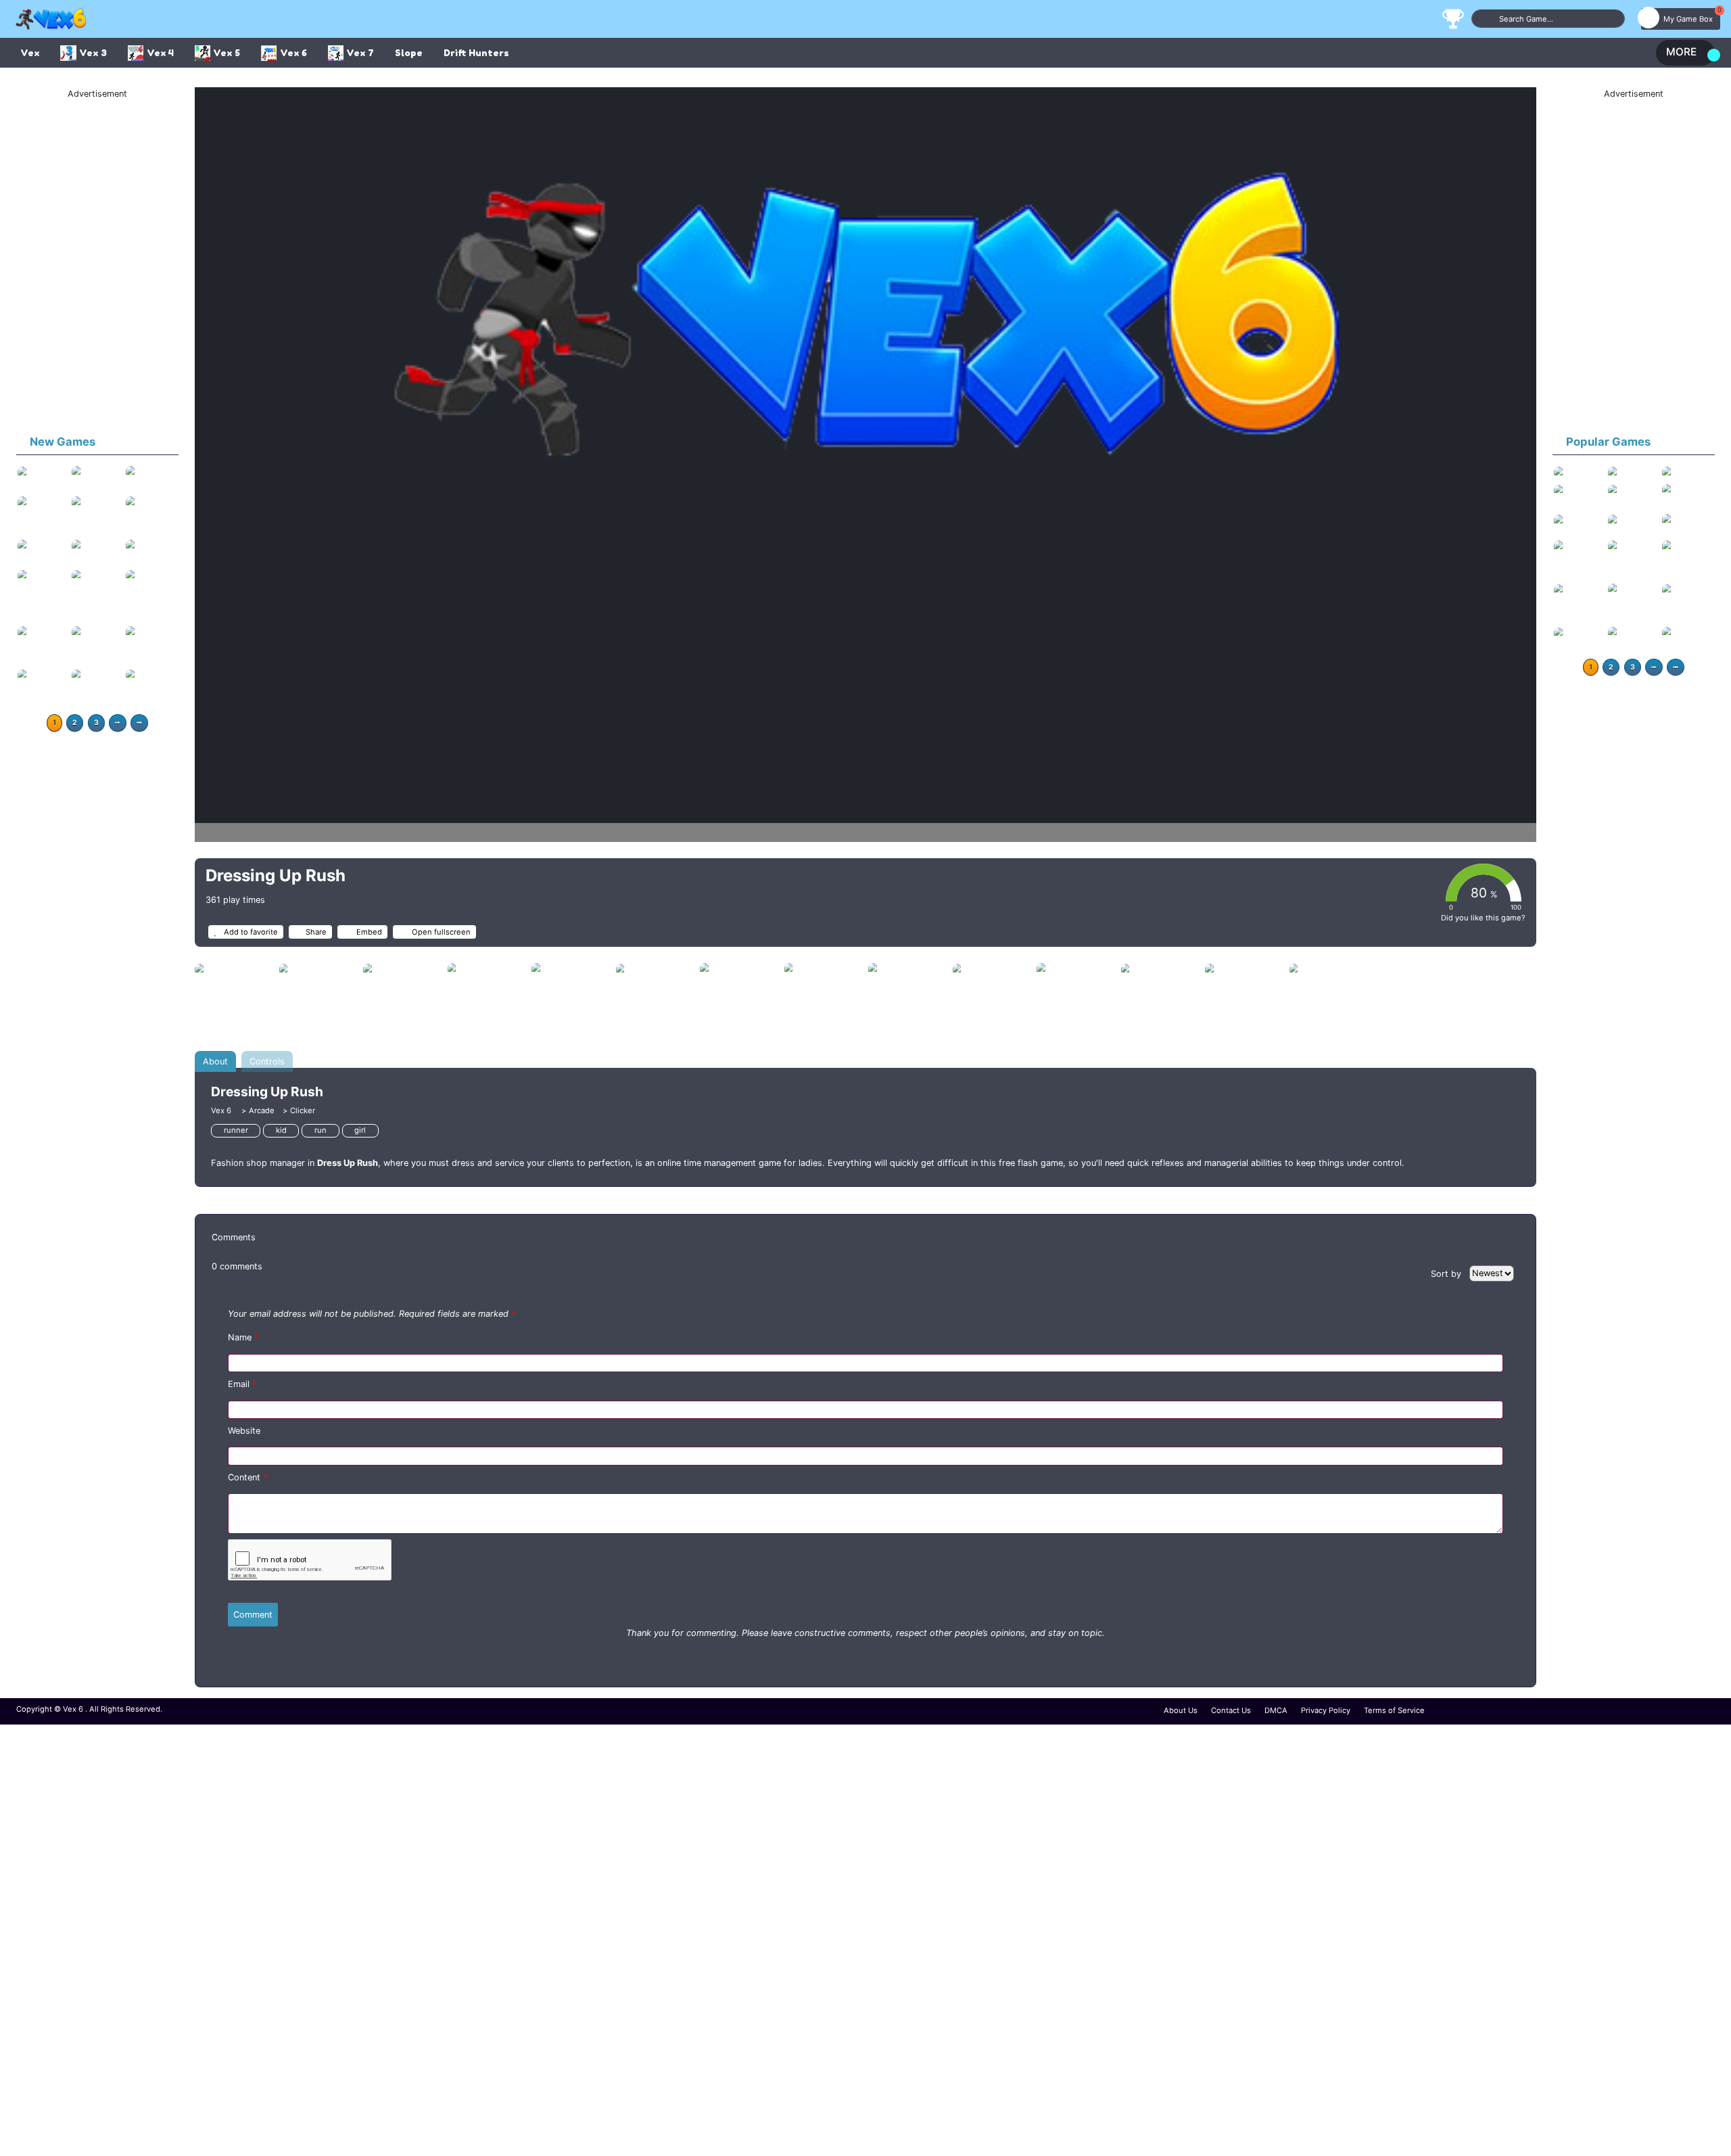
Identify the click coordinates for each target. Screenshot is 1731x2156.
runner (236, 1130)
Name (243, 1337)
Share (316, 932)
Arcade (262, 1110)
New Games (63, 442)
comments (237, 1266)
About (215, 1061)
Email (242, 1384)
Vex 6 (222, 1110)
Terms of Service (1394, 1710)
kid (281, 1130)
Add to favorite (250, 932)
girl (360, 1130)
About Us (1181, 1710)
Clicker (303, 1110)
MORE (1681, 52)
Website (244, 1431)
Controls (267, 1061)
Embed (368, 932)
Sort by (1447, 1273)
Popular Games (1608, 442)
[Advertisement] (97, 262)
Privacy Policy (1326, 1710)
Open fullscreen (440, 932)
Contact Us (1231, 1710)
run (321, 1130)
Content (247, 1477)
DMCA (1276, 1710)
